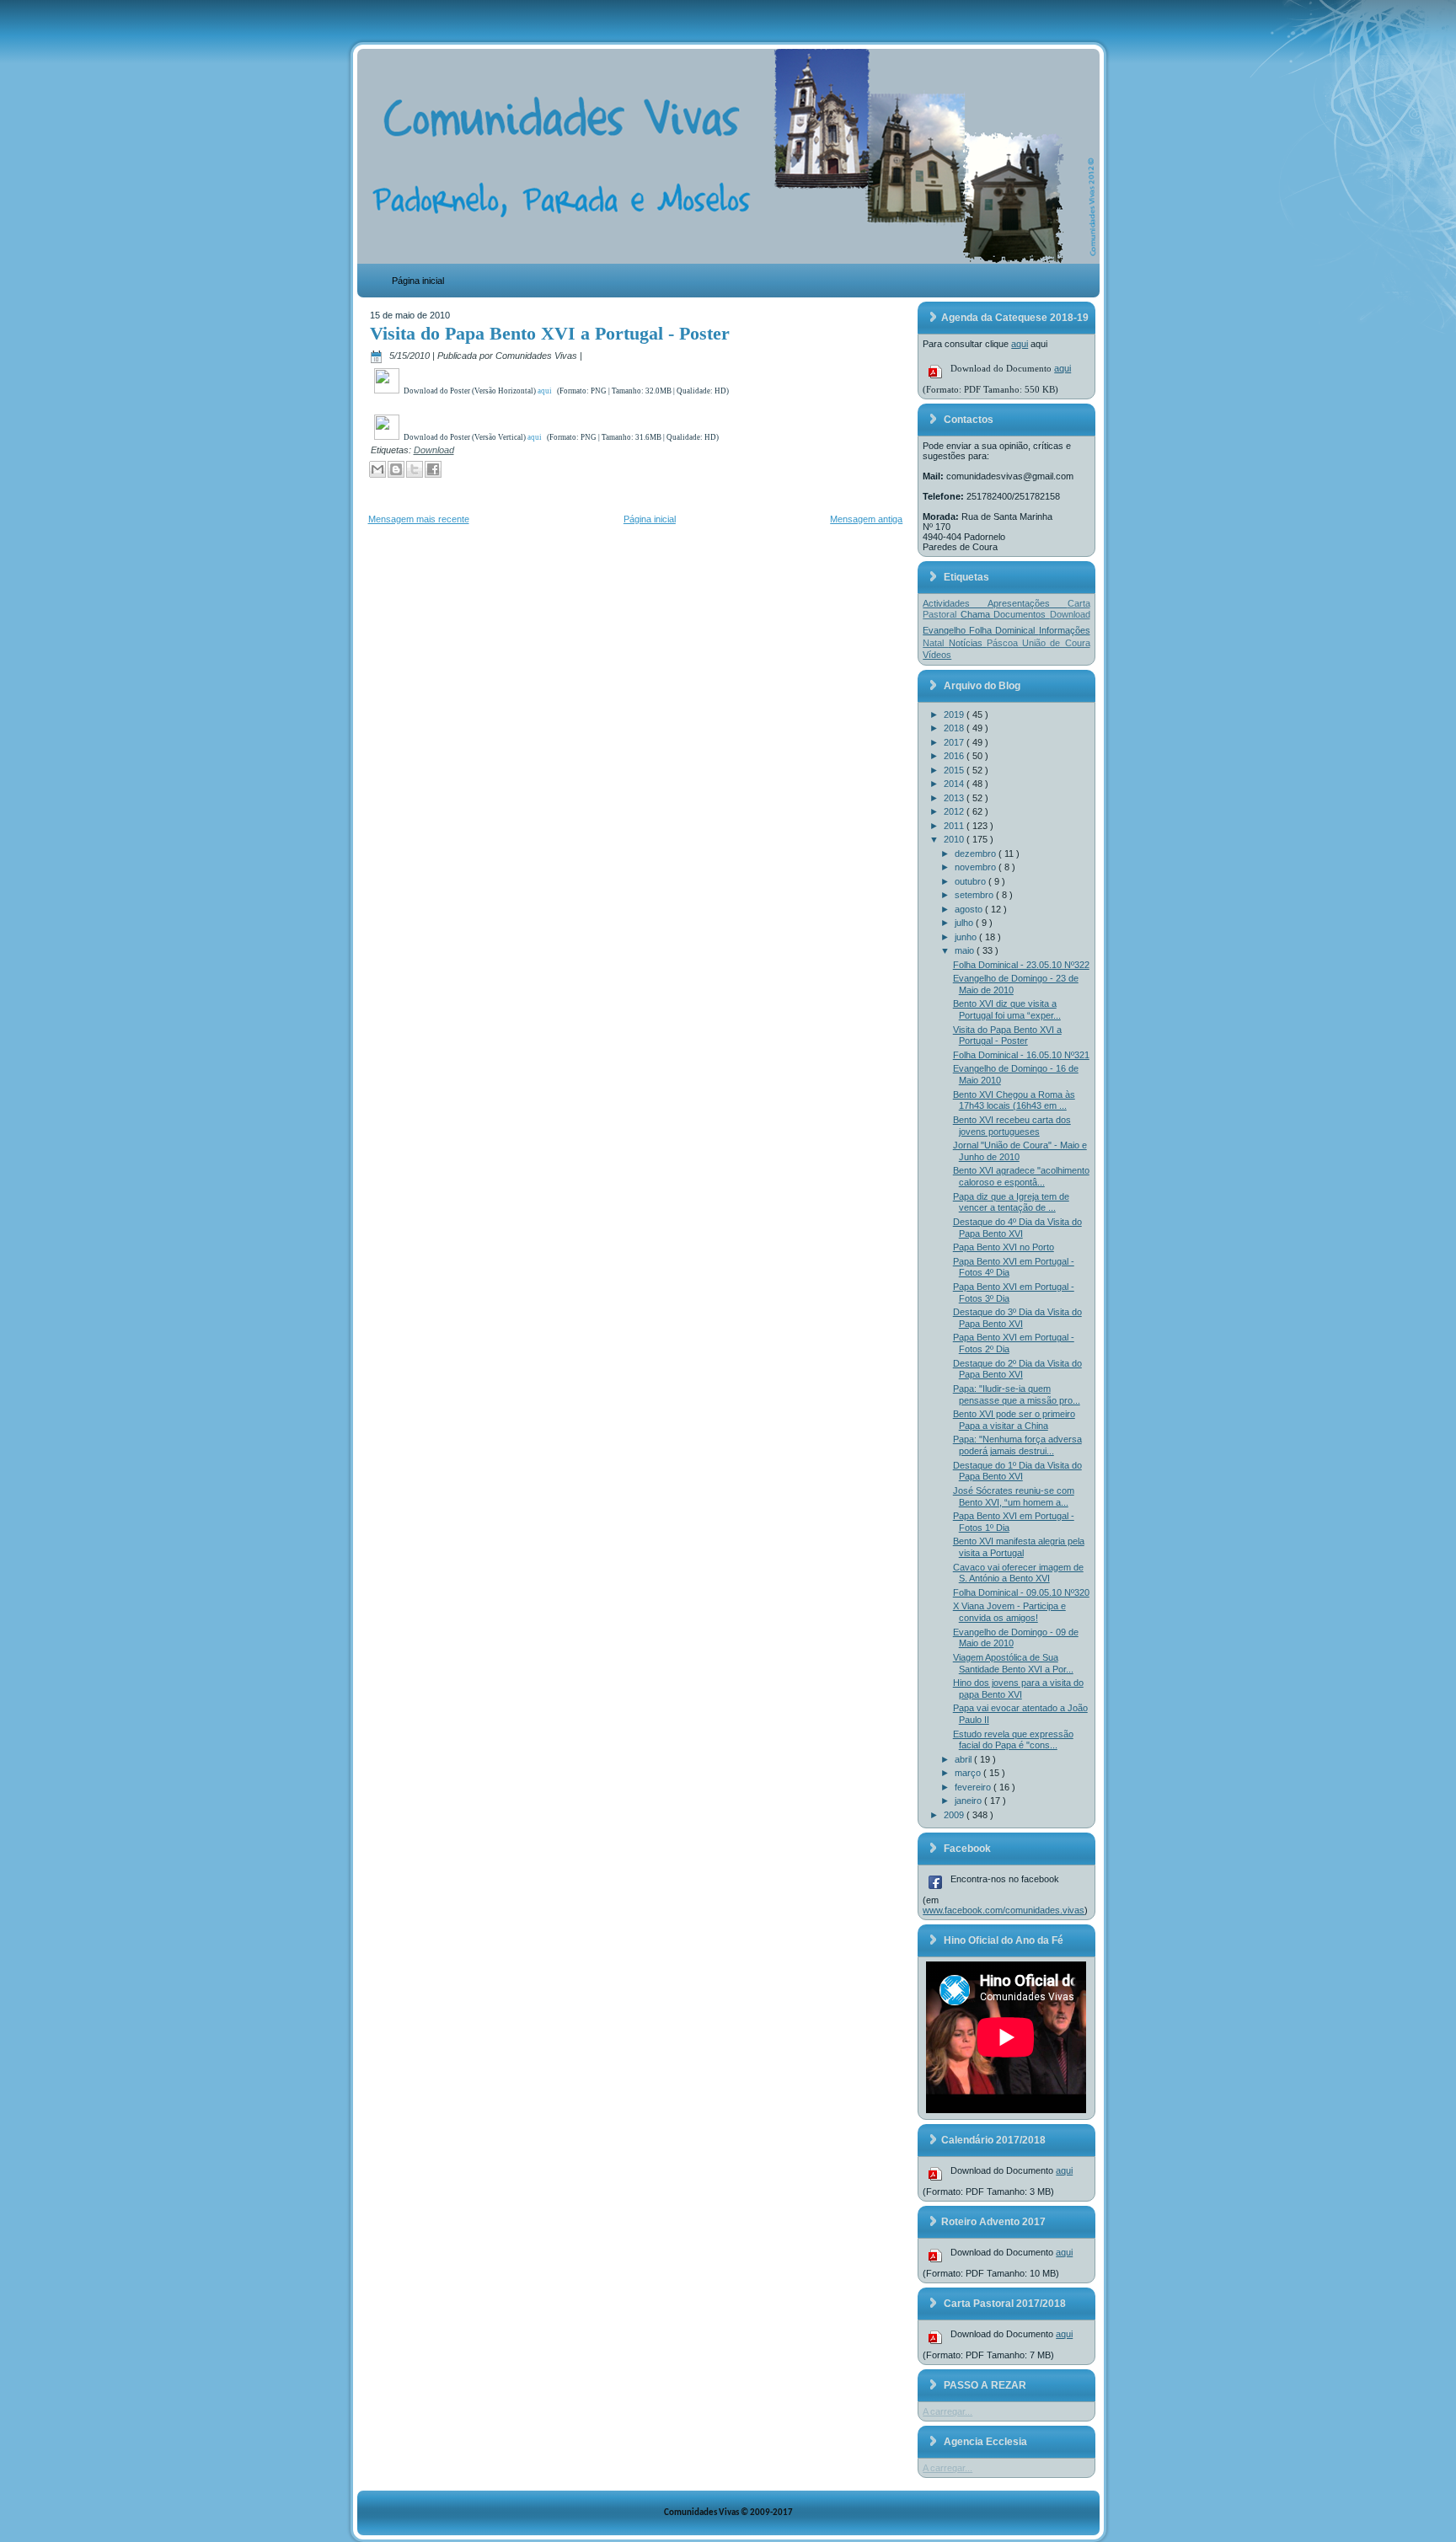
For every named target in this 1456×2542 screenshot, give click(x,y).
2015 (955, 770)
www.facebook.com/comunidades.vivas (1004, 1910)
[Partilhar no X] (415, 469)
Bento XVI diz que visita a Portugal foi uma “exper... (1007, 1009)
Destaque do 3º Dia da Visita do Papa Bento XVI (1017, 1318)
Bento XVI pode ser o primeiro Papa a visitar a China (1014, 1420)
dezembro (977, 854)
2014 (955, 784)
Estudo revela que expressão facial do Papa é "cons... (1013, 1740)
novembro (977, 867)
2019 (955, 714)
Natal (935, 643)
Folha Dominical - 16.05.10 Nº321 (1021, 1055)
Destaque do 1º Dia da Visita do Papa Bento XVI (1017, 1471)
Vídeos (937, 655)
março (969, 1773)
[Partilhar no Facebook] (433, 469)
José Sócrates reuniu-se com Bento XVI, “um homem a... (1014, 1496)
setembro (975, 895)
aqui (1020, 344)
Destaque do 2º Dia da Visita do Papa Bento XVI (1017, 1369)
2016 (955, 756)
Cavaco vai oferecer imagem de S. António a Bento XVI (1018, 1573)
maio (966, 950)
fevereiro (974, 1787)
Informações (1065, 630)
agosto (970, 909)
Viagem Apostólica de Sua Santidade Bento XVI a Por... (1013, 1663)
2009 (955, 1815)
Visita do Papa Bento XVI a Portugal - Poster (550, 333)
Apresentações (1028, 603)
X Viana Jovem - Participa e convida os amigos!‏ (1009, 1612)
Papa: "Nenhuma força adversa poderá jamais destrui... (1017, 1445)
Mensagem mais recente (419, 519)
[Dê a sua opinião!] (396, 469)
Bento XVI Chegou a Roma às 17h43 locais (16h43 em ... (1014, 1100)
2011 (955, 826)
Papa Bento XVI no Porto (1004, 1247)
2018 (955, 728)
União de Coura (1056, 643)
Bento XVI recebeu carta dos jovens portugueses (1012, 1126)
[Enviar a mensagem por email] (377, 469)
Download (434, 450)
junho (967, 937)
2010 (955, 839)
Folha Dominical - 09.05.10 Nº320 (1021, 1592)
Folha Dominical (1004, 630)
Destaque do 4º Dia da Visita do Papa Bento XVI (1017, 1228)
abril (964, 1759)
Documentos (1021, 614)
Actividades (955, 603)
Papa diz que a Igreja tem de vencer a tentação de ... (1011, 1202)
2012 (955, 811)
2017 (955, 742)
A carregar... (947, 2411)
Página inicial (418, 281)
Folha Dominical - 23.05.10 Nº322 (1021, 965)
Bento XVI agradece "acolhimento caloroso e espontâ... (1021, 1176)
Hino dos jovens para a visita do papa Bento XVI (1018, 1688)
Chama (977, 614)
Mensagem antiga (866, 519)
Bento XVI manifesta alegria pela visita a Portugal (1019, 1547)
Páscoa (1004, 643)
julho (965, 923)
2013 (955, 798)
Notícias (968, 643)
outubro (972, 881)
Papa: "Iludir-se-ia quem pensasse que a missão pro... (1017, 1394)
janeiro (969, 1801)
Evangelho (946, 630)
